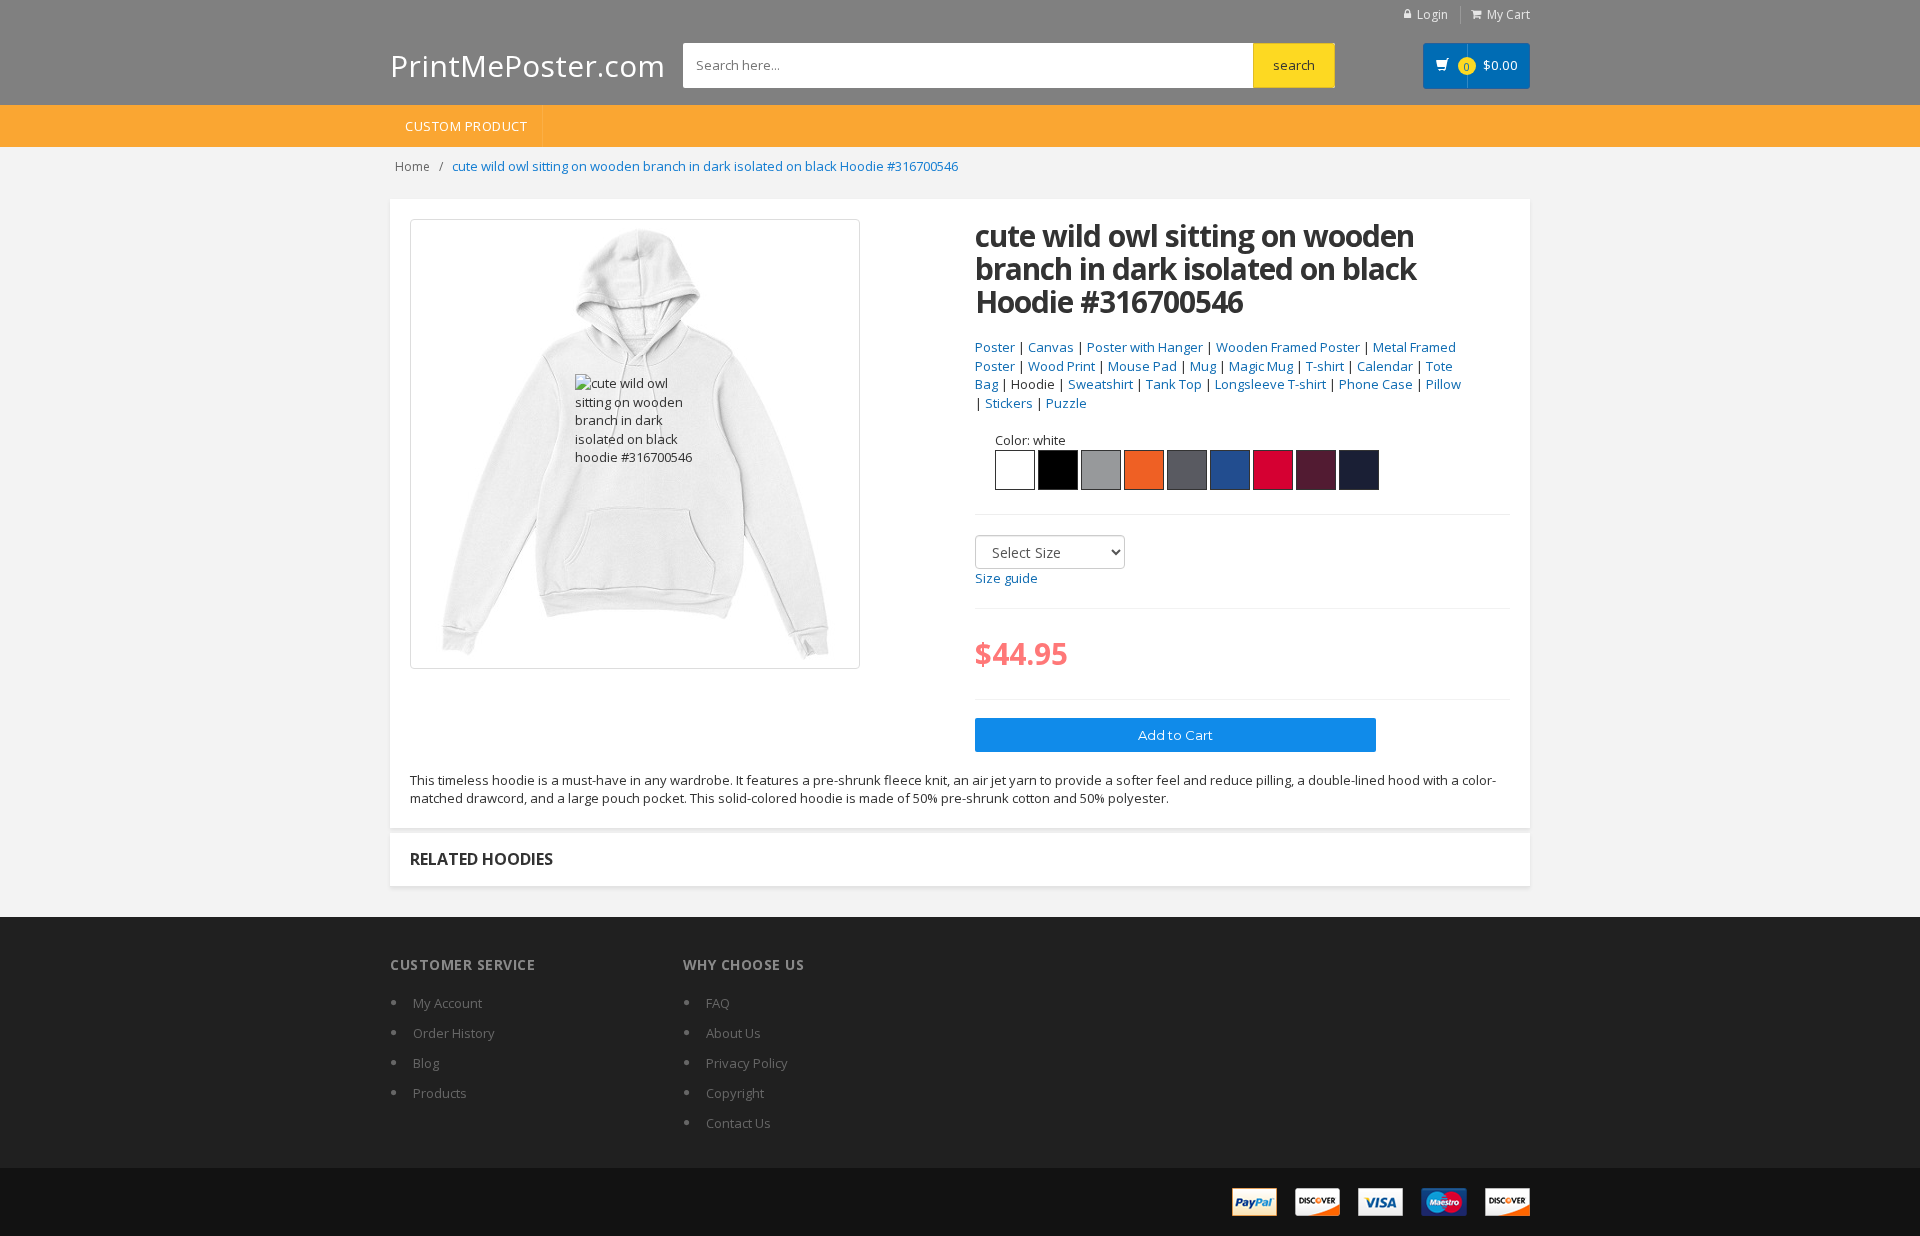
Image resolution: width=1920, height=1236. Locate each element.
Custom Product (466, 126)
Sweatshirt (1100, 384)
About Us (733, 1033)
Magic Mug (1261, 366)
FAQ (718, 1003)
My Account (447, 1003)
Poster (995, 347)
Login (1432, 14)
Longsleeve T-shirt (1270, 384)
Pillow (1443, 384)
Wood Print (1061, 366)
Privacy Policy (747, 1063)
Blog (426, 1063)
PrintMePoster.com (527, 65)
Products (440, 1093)
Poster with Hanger (1145, 347)
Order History (454, 1033)
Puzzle (1066, 403)
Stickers (1009, 403)
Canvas (1051, 347)
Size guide (1006, 578)
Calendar (1385, 366)
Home (412, 166)
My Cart (1508, 14)
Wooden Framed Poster (1288, 347)
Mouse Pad (1142, 366)
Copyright (735, 1093)
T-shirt (1325, 366)
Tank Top (1174, 384)
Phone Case (1376, 384)
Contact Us (738, 1123)
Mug (1203, 366)
